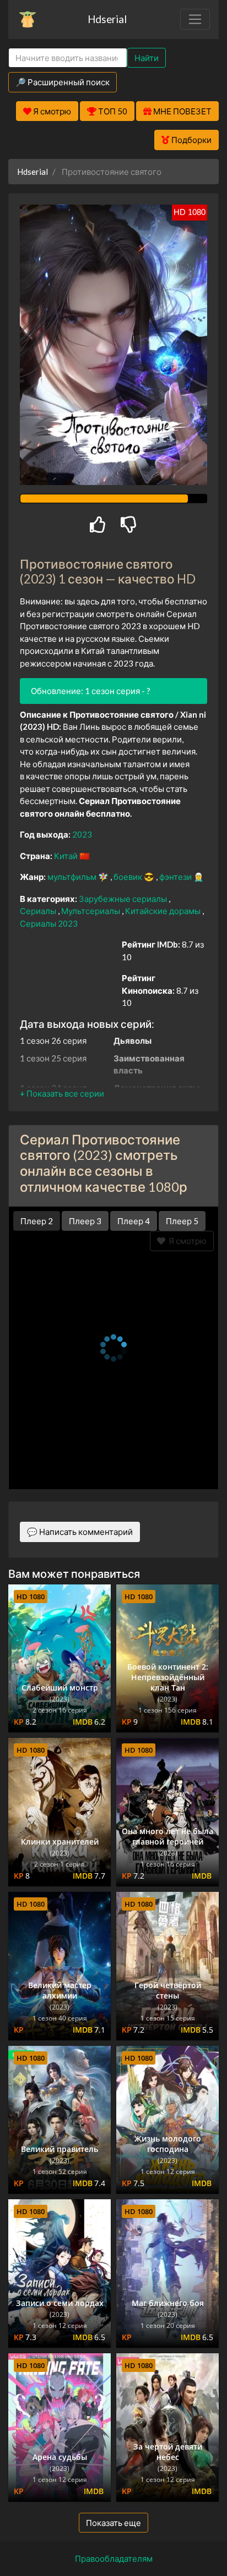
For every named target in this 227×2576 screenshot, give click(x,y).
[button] (62, 1093)
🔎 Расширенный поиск (63, 82)
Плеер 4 (134, 1221)
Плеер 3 (85, 1221)
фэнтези (176, 877)
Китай (67, 856)
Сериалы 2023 (49, 923)
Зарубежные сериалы (124, 899)
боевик (129, 877)
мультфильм (73, 877)
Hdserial (107, 19)
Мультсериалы (91, 911)
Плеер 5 (182, 1221)
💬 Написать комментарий (80, 1532)
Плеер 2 (37, 1221)
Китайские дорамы (164, 911)
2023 (82, 834)
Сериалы (39, 911)
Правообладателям (114, 2558)
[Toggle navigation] (195, 19)
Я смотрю (186, 1241)
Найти (147, 58)
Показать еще (113, 2523)
